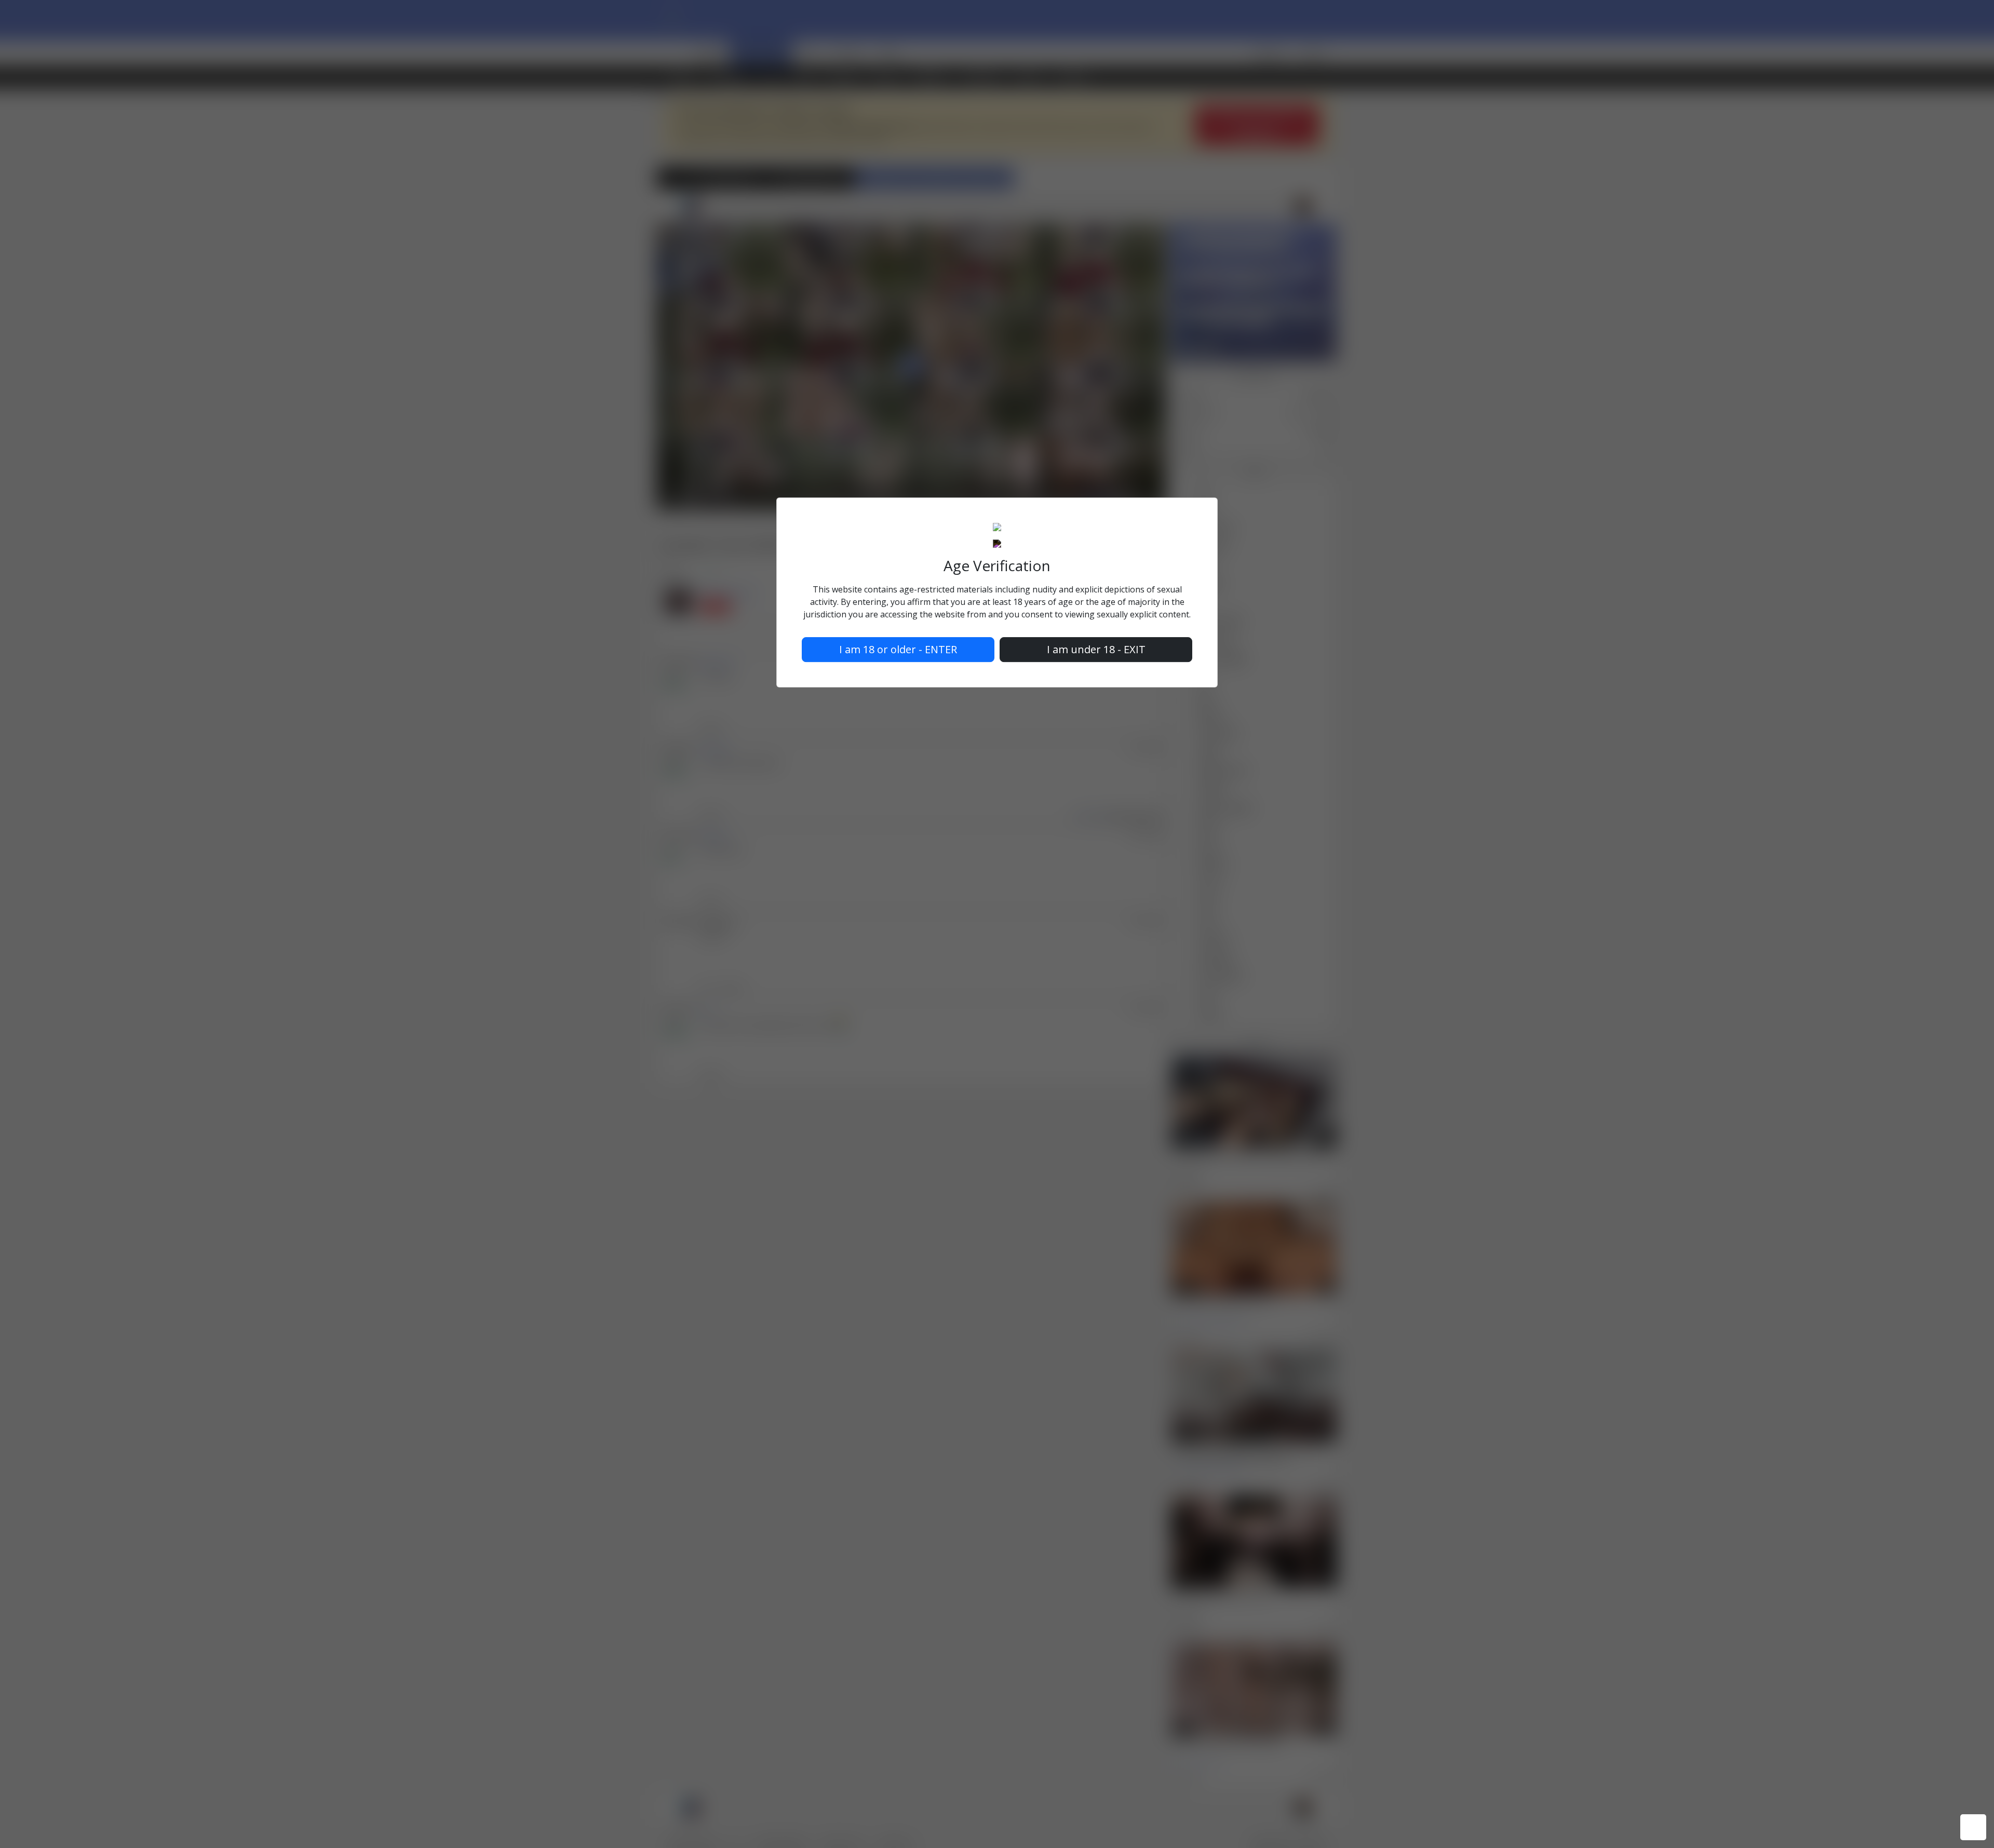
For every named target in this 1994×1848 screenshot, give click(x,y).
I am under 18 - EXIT (1096, 649)
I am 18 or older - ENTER (898, 649)
